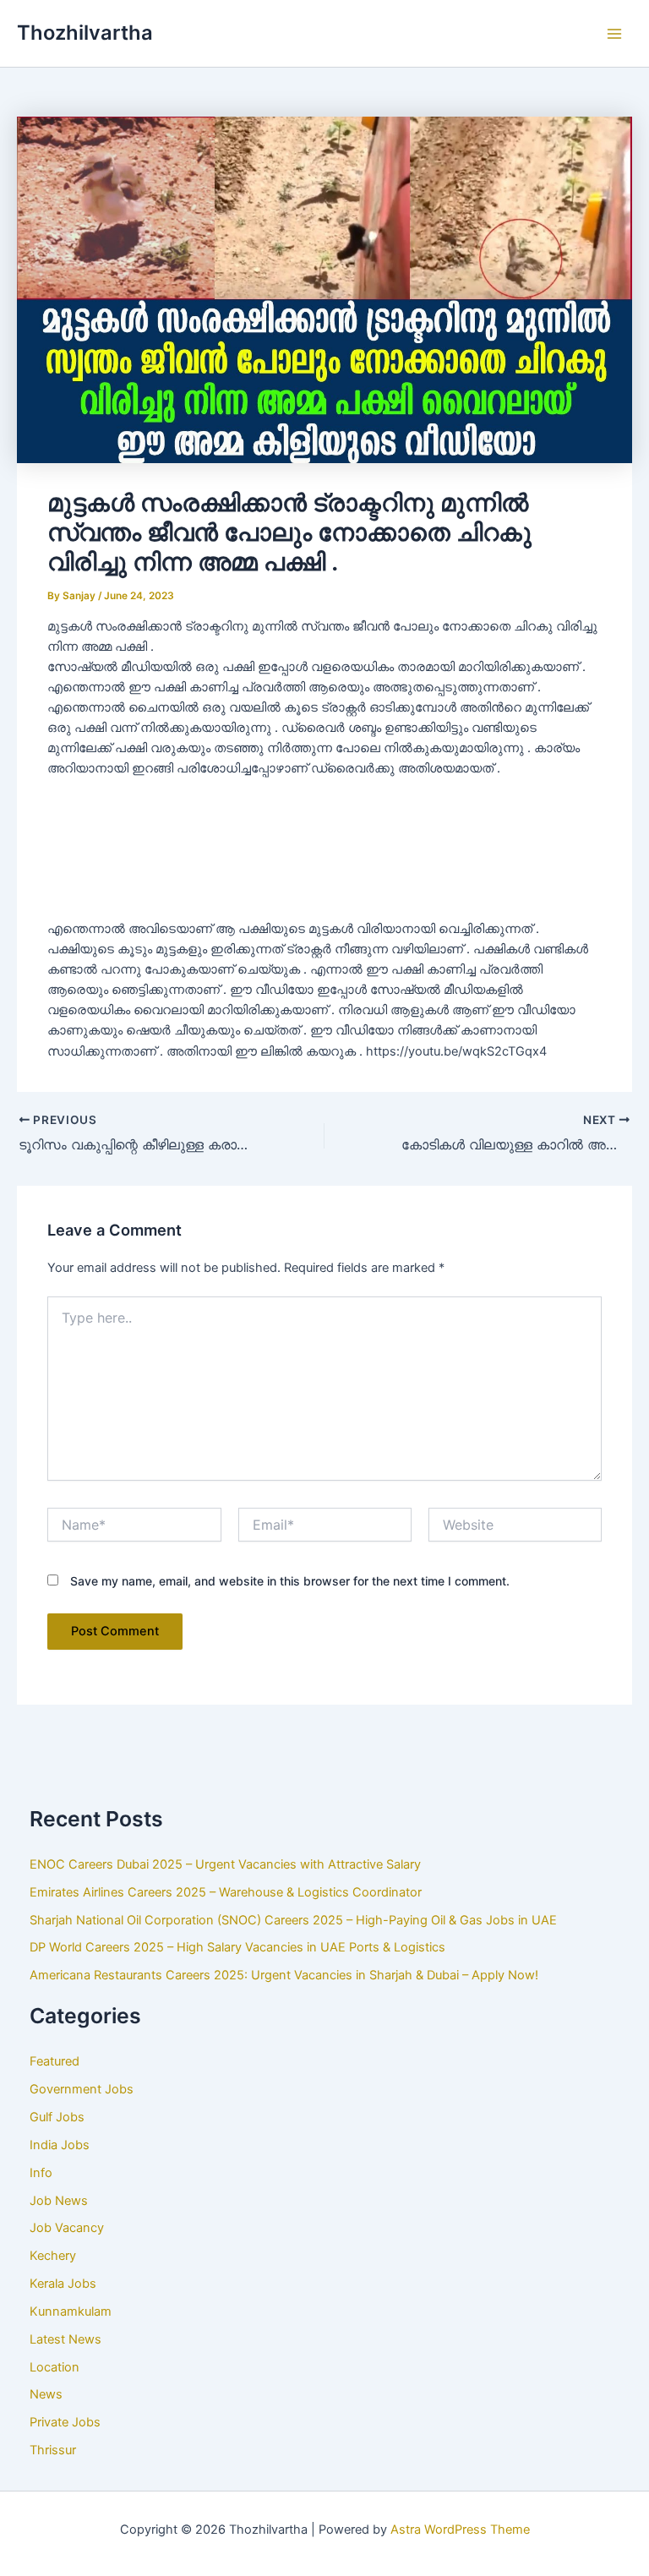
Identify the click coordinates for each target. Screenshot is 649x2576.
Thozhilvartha (85, 33)
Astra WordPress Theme (460, 2530)
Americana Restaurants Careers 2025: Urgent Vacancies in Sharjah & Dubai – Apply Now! (284, 1975)
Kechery (53, 2256)
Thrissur (53, 2450)
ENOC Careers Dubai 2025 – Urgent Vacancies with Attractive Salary (225, 1864)
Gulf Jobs (57, 2117)
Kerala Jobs (63, 2284)
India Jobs (60, 2145)
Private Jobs (65, 2422)
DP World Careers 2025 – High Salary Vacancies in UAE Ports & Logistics (237, 1947)
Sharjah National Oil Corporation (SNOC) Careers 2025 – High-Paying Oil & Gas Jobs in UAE (293, 1920)
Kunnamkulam (71, 2311)
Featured (55, 2061)
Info (41, 2173)
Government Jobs (82, 2089)
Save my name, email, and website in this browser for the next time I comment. (290, 1581)
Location (55, 2367)
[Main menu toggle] (614, 34)
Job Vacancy (67, 2228)
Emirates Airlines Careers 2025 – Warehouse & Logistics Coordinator (226, 1892)
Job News (59, 2201)
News (46, 2394)
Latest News (65, 2339)
